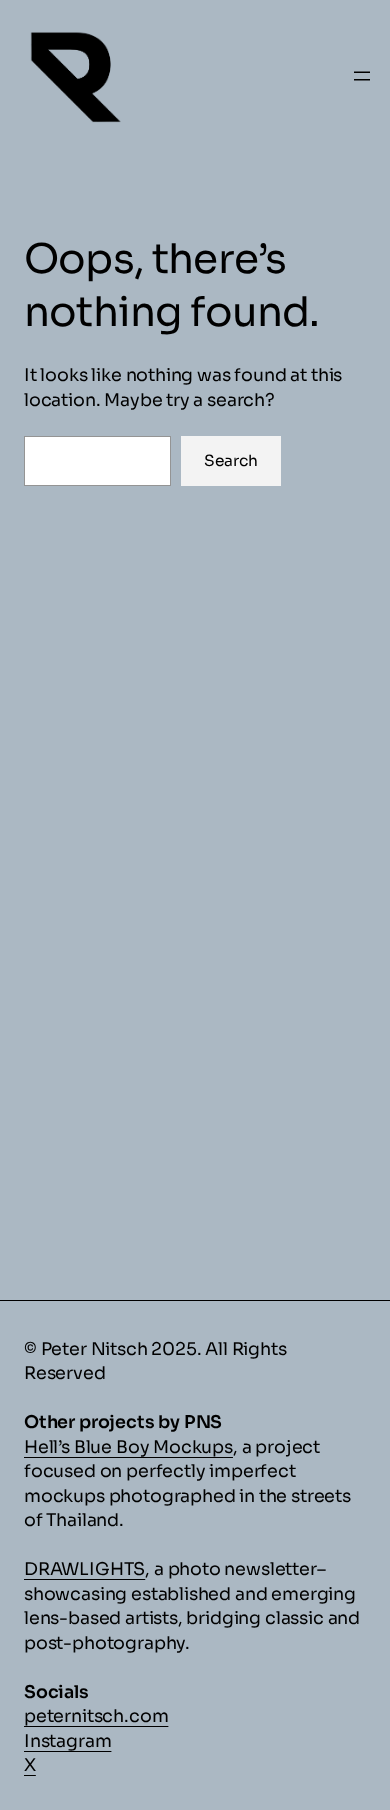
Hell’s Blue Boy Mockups (128, 1447)
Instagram (67, 1741)
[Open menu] (362, 76)
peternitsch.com (96, 1716)
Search (231, 460)
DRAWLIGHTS (84, 1569)
